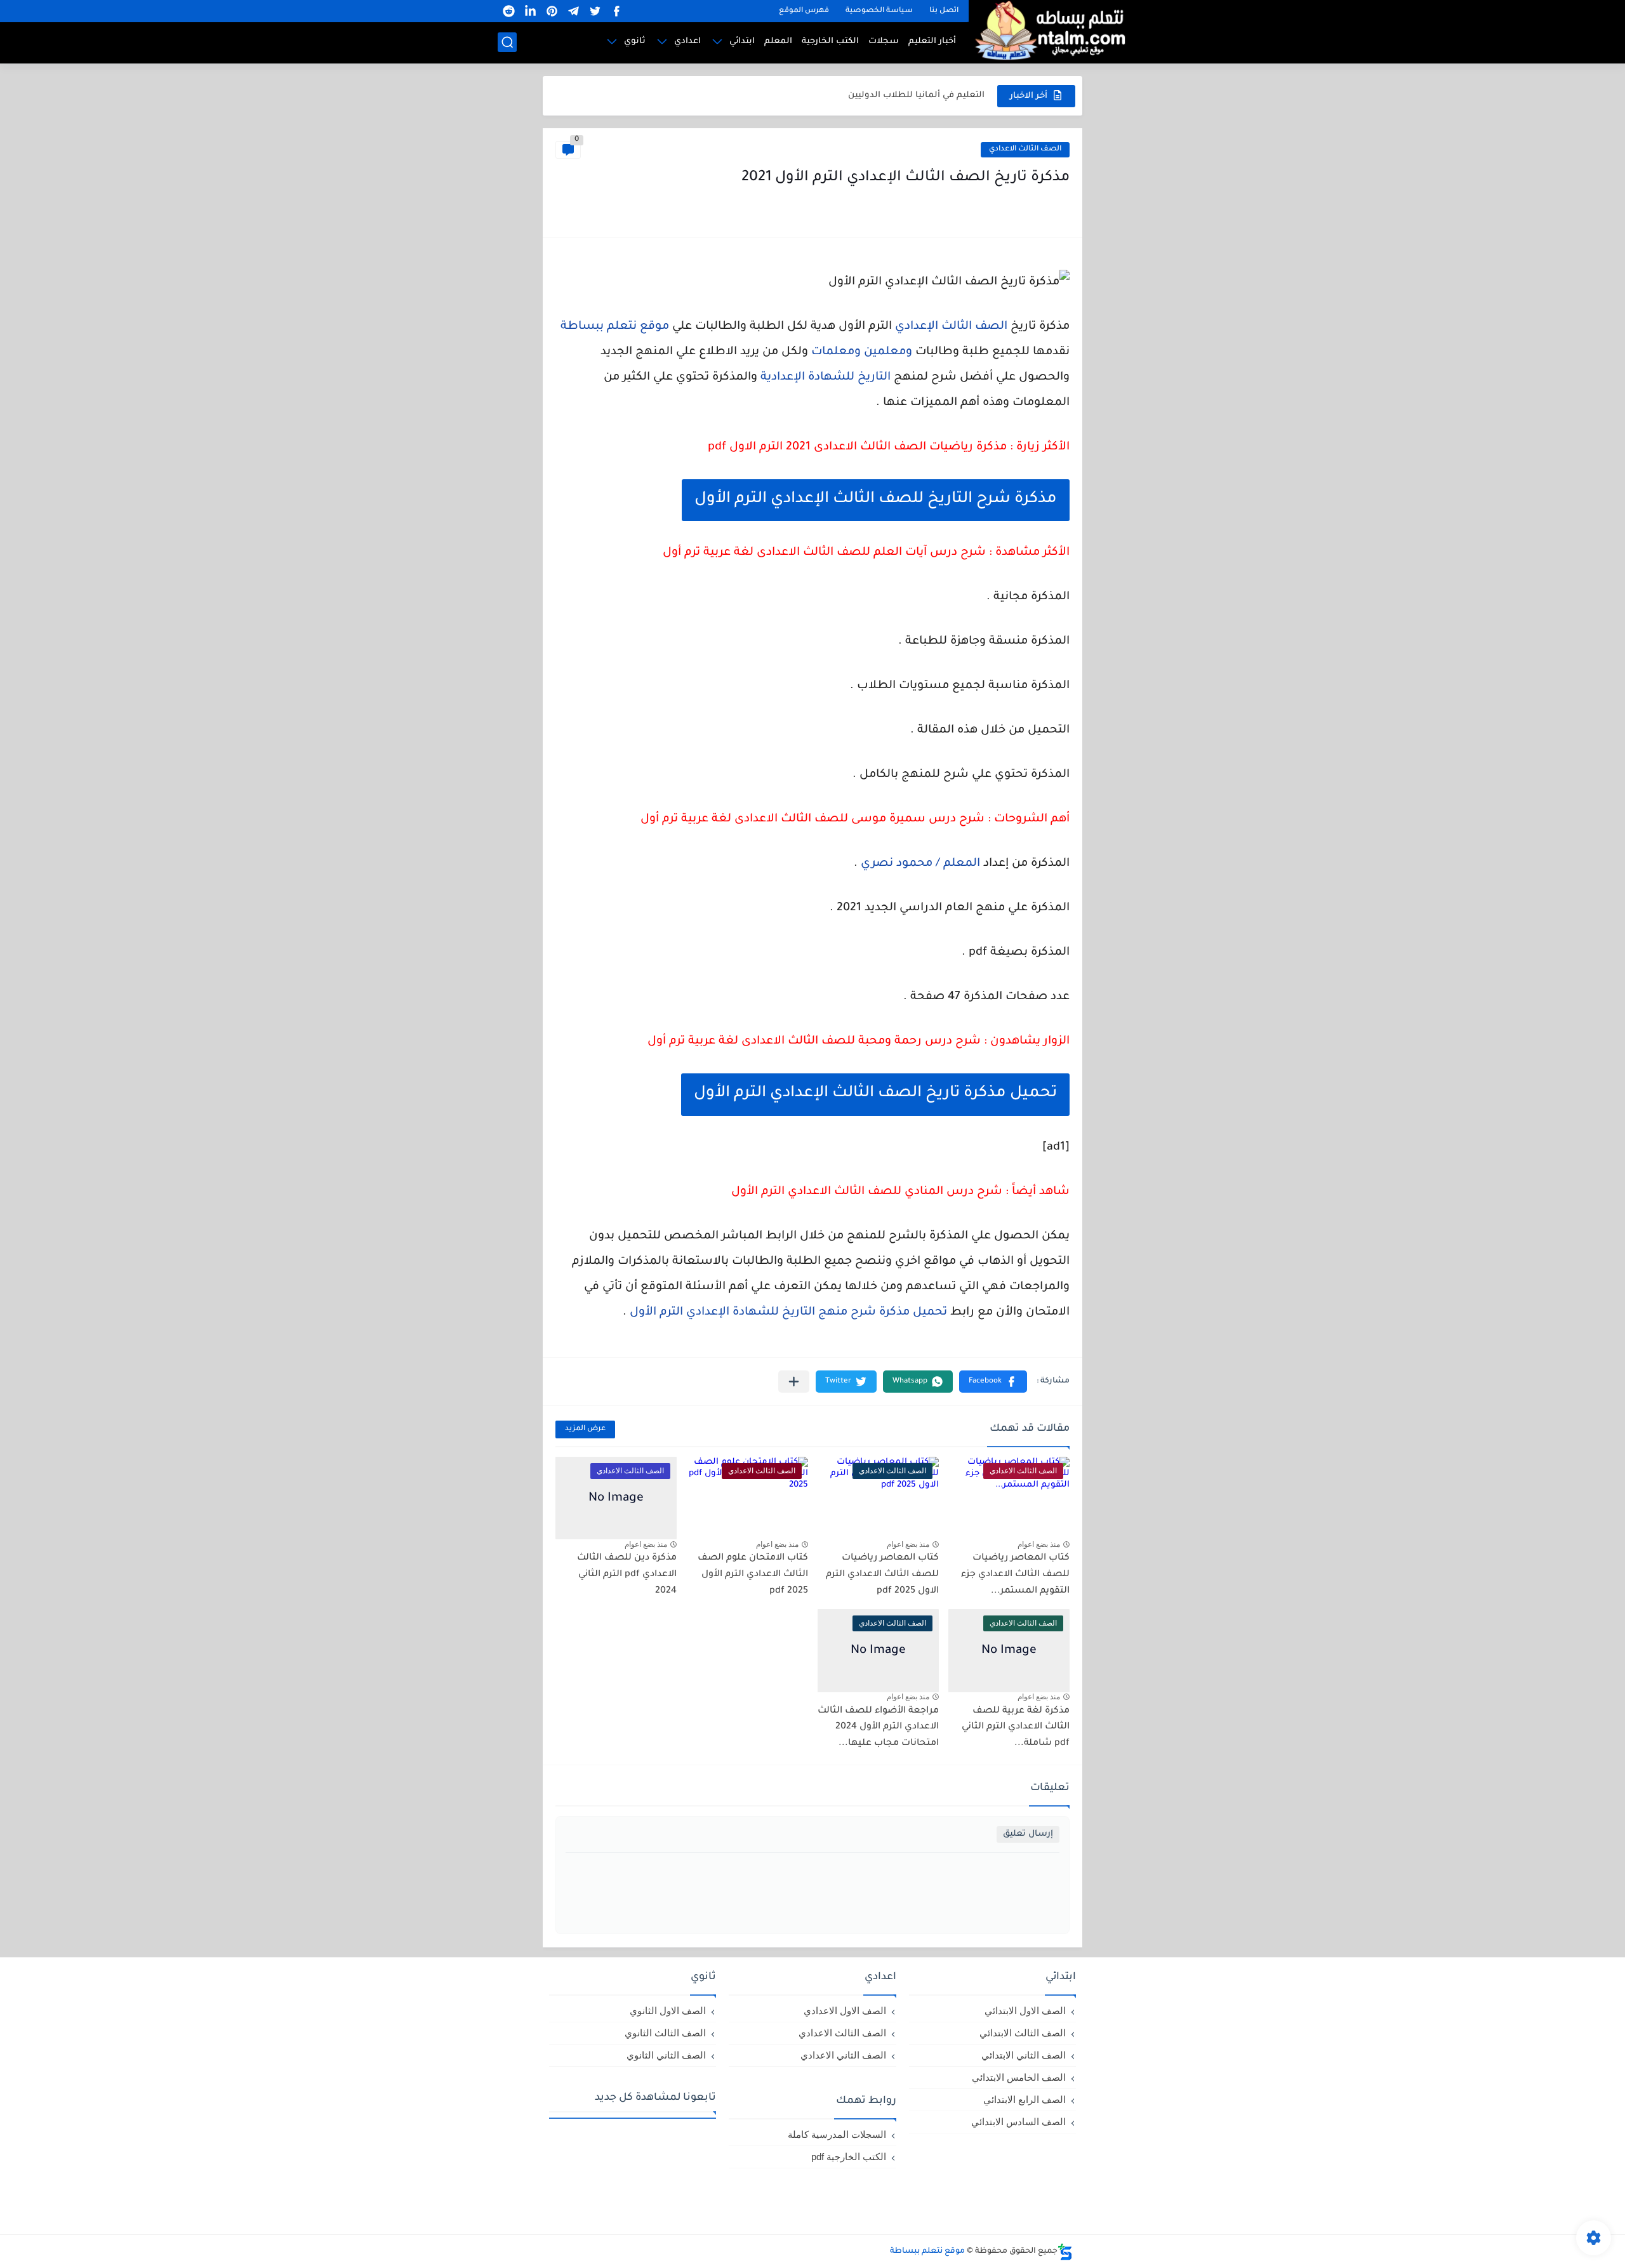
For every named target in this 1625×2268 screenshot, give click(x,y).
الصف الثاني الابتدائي (1024, 2055)
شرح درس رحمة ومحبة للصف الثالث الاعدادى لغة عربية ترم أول (814, 1042)
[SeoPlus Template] (1065, 2252)
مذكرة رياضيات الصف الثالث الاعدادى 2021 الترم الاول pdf (857, 448)
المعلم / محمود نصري (920, 864)
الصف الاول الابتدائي (1025, 2011)
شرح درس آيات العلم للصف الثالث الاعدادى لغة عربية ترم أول (824, 553)
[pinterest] (552, 11)
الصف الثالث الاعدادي (1025, 149)
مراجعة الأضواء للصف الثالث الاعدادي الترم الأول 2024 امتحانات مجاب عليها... (878, 1728)
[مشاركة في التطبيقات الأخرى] (794, 1382)
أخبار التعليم (932, 42)
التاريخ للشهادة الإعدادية (826, 378)
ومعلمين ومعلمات (862, 352)
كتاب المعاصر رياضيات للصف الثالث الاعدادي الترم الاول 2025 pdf (882, 1575)
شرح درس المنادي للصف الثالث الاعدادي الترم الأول (867, 1192)
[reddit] (508, 11)
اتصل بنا (944, 11)
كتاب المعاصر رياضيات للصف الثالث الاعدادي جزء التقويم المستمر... (1015, 1575)
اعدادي (687, 42)
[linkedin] (530, 11)
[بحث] (507, 42)
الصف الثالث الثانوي (665, 2033)
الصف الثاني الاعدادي (843, 2055)
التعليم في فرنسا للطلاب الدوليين (916, 96)
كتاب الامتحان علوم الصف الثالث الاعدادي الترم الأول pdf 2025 (753, 1575)
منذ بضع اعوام (1039, 1544)
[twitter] (595, 11)
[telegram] (573, 11)
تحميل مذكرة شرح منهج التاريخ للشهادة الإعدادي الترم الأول (788, 1313)
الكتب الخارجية (830, 42)
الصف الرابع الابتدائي (1025, 2099)
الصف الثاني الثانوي (666, 2055)
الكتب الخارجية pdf (849, 2157)
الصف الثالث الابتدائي (1023, 2033)
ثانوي (635, 42)
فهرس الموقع (804, 11)
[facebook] (616, 11)
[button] (993, 1382)
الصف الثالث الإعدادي (951, 327)
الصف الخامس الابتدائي (1019, 2077)
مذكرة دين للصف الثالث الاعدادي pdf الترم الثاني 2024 (627, 1575)
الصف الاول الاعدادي (845, 2011)
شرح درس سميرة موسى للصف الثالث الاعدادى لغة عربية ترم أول (812, 819)
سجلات (884, 42)
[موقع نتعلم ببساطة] (1048, 30)
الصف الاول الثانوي (668, 2011)
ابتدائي (742, 42)
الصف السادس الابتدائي (1018, 2122)
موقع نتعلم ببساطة (615, 327)
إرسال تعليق (1028, 1834)
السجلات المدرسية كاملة (837, 2134)
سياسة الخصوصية (879, 11)
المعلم (778, 42)
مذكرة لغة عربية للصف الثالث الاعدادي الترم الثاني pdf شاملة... (1016, 1728)
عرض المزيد (585, 1429)
